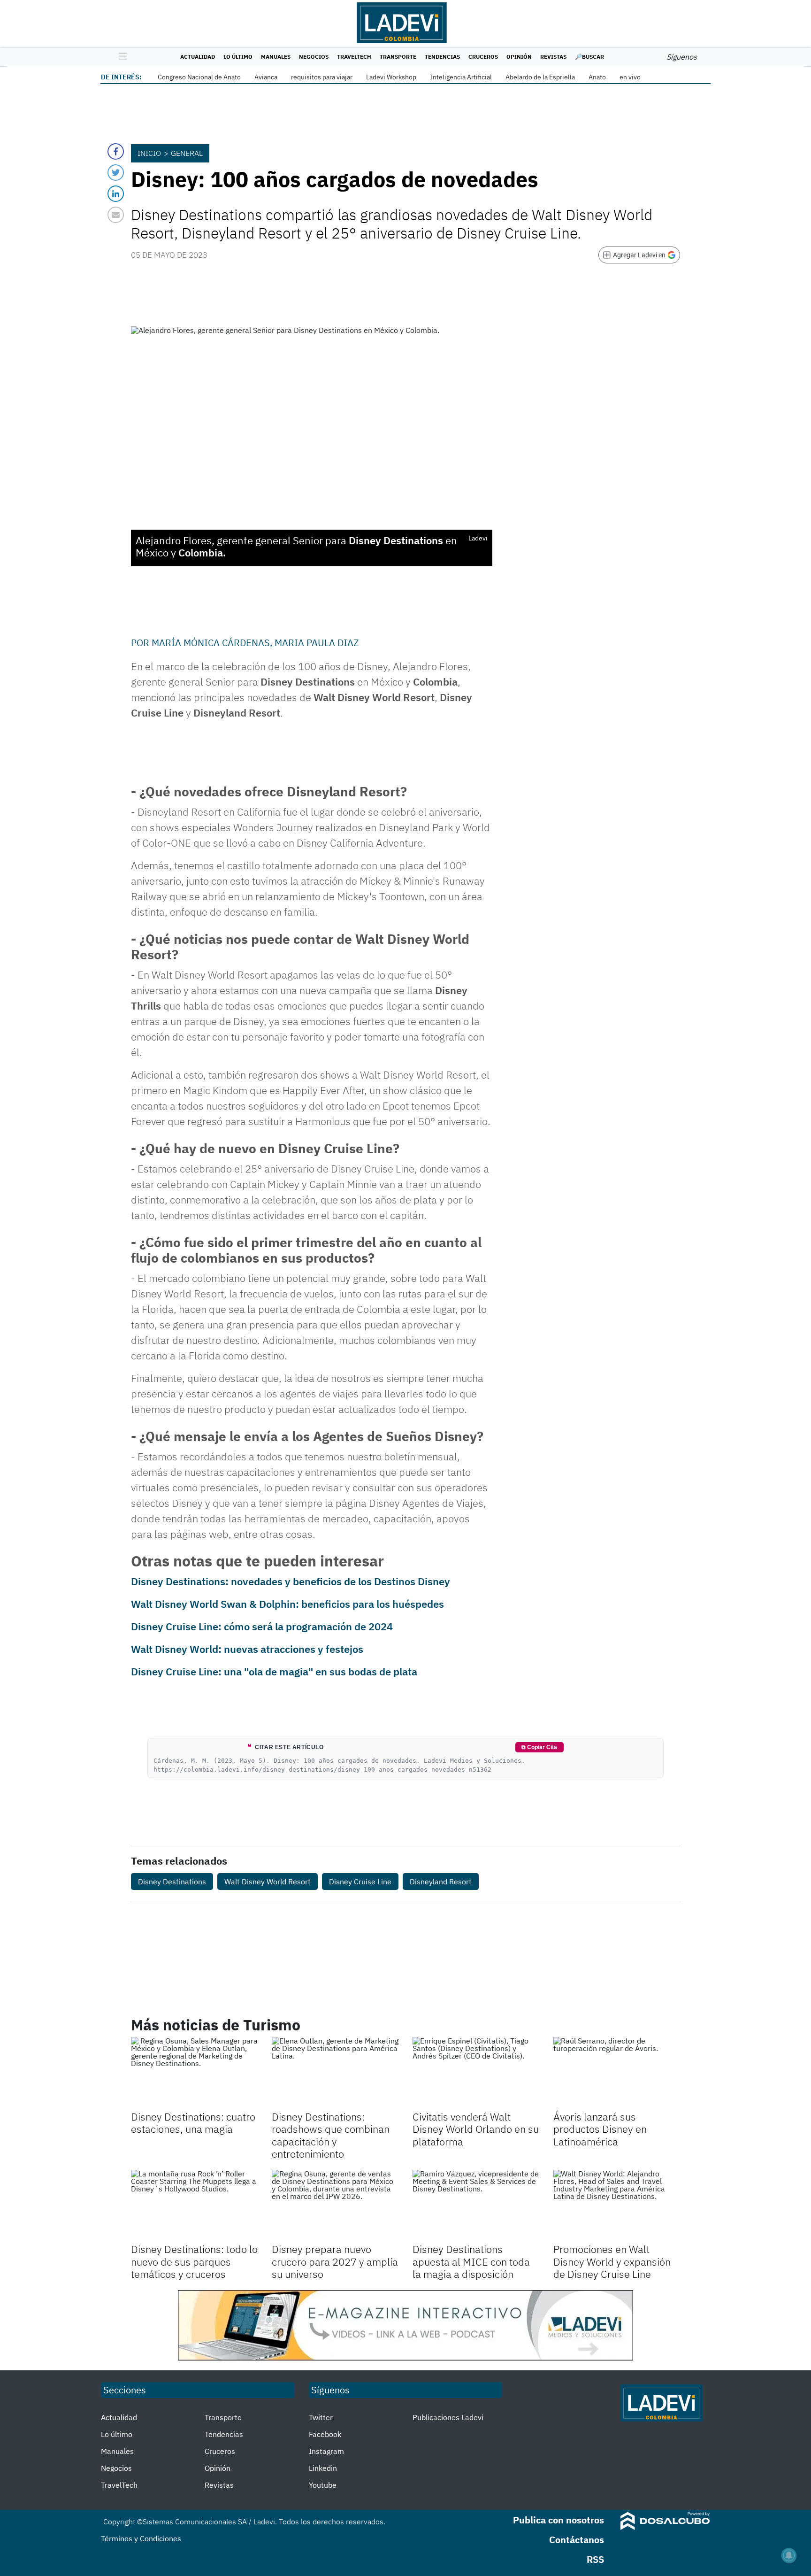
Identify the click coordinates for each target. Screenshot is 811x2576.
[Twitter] (116, 173)
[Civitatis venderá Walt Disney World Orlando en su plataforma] (476, 2073)
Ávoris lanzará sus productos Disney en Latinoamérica (600, 2129)
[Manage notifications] (789, 2555)
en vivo (630, 77)
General (187, 153)
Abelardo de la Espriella (540, 77)
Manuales (276, 57)
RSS (595, 2559)
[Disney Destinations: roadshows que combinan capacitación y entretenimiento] (335, 2073)
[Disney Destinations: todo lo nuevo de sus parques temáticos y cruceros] (194, 2206)
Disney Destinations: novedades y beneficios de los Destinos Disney (291, 1581)
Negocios (314, 57)
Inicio (149, 153)
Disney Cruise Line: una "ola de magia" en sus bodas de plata (274, 1671)
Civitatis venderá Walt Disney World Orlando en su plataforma (476, 2129)
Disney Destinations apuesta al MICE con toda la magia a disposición (471, 2261)
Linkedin (323, 2468)
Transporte (398, 57)
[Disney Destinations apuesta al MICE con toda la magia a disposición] (476, 2206)
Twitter (321, 2417)
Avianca (266, 77)
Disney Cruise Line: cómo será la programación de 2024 (262, 1626)
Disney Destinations (172, 1882)
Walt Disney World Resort (268, 1882)
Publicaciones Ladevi (448, 2417)
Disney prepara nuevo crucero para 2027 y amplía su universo (335, 2261)
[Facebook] (116, 151)
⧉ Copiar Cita (539, 1747)
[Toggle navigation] (120, 57)
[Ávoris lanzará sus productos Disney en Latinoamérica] (617, 2073)
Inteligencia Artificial (461, 77)
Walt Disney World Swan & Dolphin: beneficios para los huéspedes (287, 1604)
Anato (597, 77)
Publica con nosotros (559, 2520)
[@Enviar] (116, 215)
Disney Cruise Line (360, 1882)
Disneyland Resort (441, 1882)
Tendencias (442, 57)
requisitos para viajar (322, 77)
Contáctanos (577, 2540)
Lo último (238, 57)
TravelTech (354, 57)
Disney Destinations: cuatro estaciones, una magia (193, 2123)
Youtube (323, 2485)
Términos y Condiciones (141, 2538)
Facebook (325, 2434)
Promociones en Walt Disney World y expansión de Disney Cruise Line (612, 2261)
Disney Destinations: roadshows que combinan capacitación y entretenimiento (331, 2135)
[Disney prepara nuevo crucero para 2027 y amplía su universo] (335, 2206)
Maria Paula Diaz (317, 643)
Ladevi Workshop (391, 77)
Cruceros (483, 57)
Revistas (553, 57)
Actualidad (198, 57)
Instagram (326, 2451)
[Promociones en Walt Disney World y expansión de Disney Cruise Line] (617, 2206)
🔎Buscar (589, 57)
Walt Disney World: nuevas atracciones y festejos (247, 1649)
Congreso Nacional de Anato (199, 77)
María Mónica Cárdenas (211, 643)
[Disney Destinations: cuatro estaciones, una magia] (194, 2073)
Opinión (519, 57)
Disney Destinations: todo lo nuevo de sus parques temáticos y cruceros (194, 2261)
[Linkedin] (116, 194)
